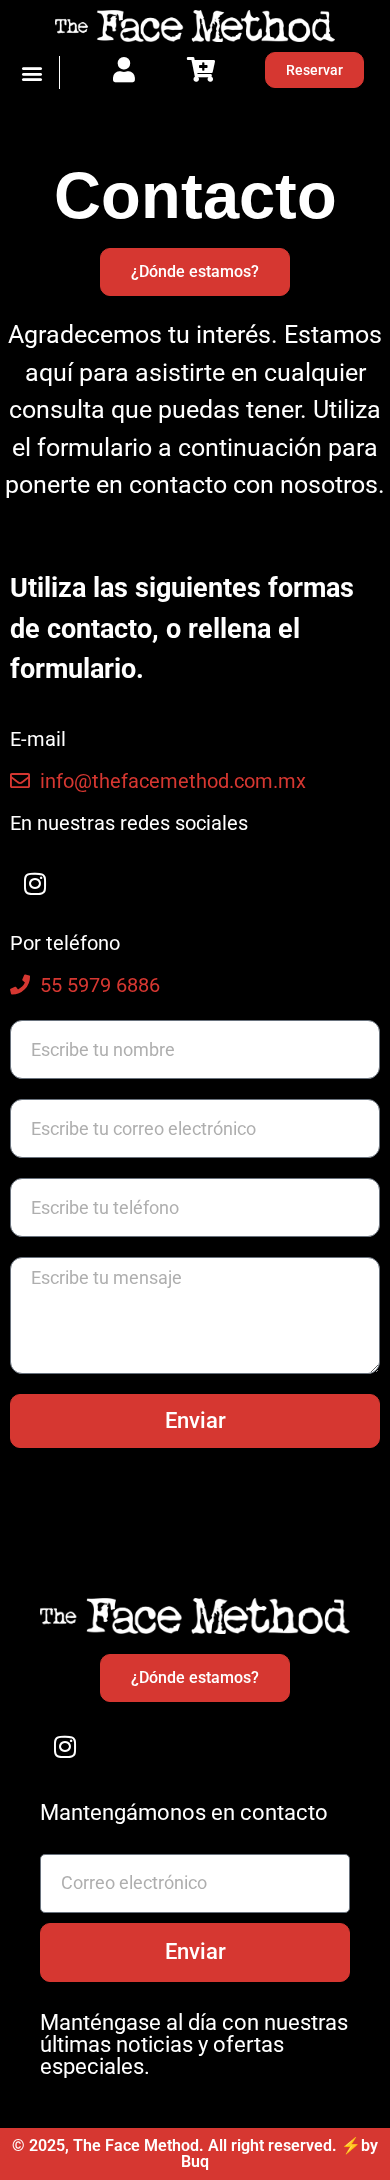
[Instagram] (35, 883)
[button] (32, 72)
